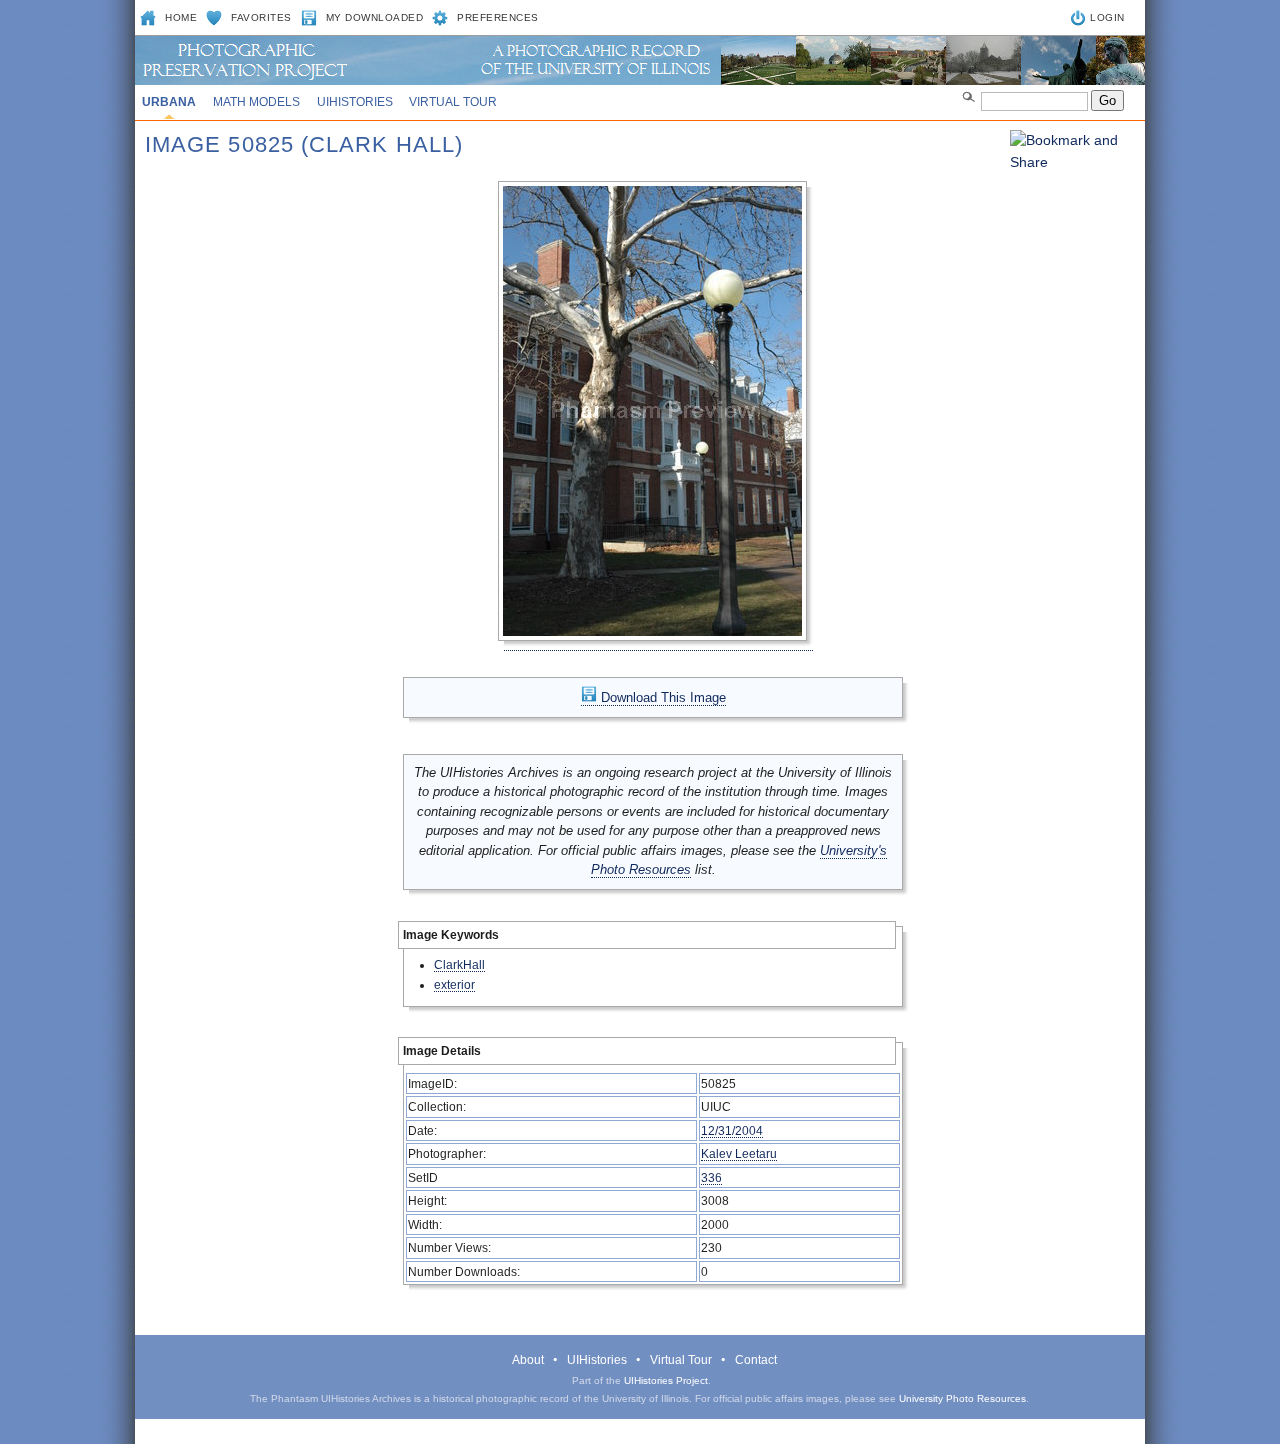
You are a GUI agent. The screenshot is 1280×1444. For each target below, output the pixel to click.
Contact (756, 1360)
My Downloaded (375, 17)
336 (711, 1177)
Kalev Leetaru (739, 1153)
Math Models (256, 102)
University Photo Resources (962, 1398)
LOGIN (1107, 17)
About (528, 1360)
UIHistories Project (666, 1380)
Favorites (261, 17)
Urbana (169, 102)
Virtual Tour (453, 102)
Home (181, 17)
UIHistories (355, 102)
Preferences (498, 17)
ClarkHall (459, 964)
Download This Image (661, 697)
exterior (454, 984)
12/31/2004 (732, 1130)
